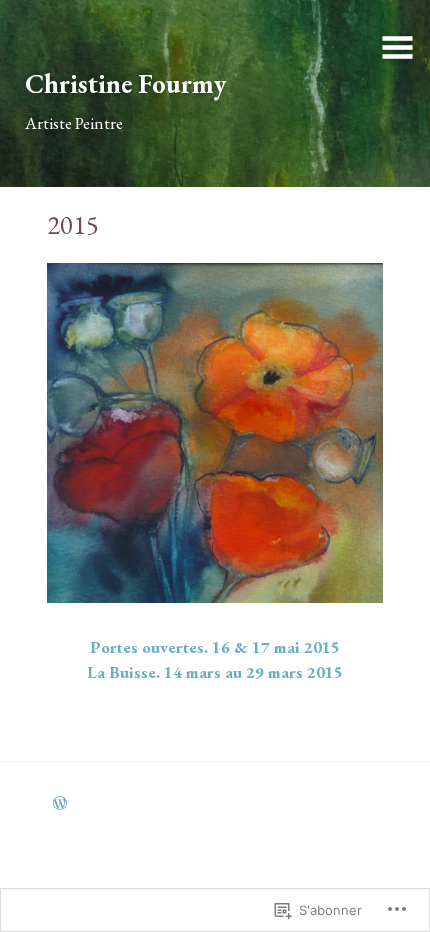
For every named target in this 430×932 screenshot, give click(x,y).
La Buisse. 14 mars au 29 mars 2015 (215, 672)
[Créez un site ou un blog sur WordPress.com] (60, 804)
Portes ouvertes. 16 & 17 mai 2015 (215, 647)
